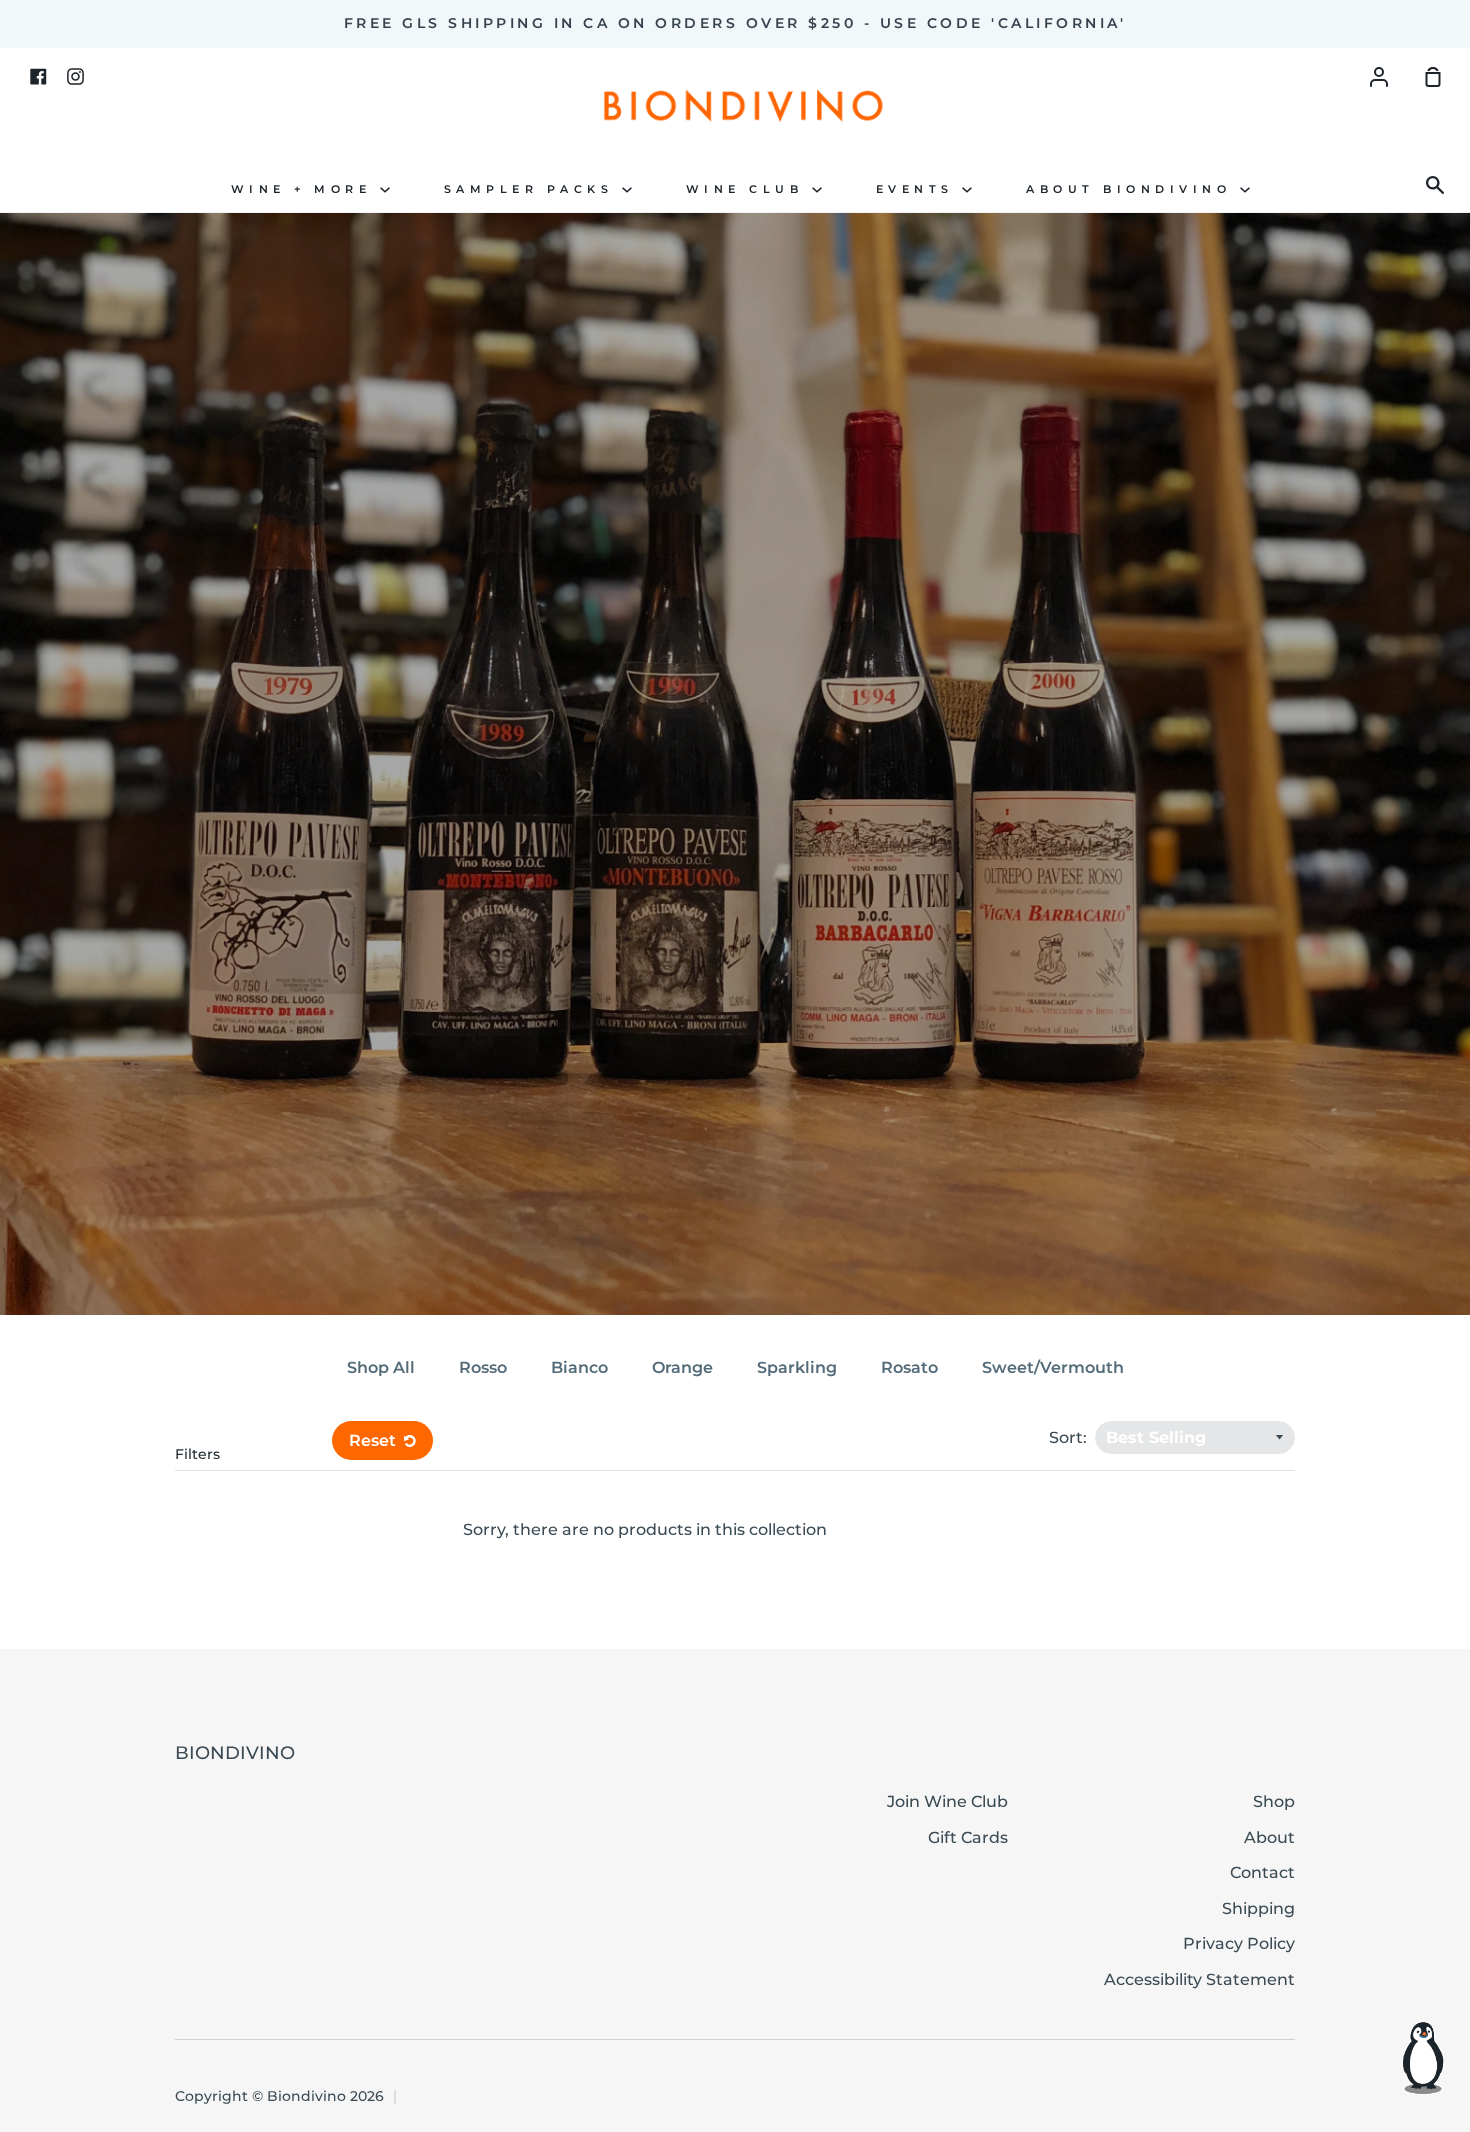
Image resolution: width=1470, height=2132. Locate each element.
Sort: (1070, 1437)
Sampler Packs (533, 189)
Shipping (1258, 1908)
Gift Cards (968, 1837)
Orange (682, 1367)
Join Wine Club (947, 1801)
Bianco (579, 1367)
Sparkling (797, 1367)
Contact (1262, 1872)
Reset (374, 1440)
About (1269, 1837)
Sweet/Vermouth (1053, 1367)
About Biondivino (1133, 189)
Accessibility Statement (1199, 1979)
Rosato (909, 1367)
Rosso (483, 1367)
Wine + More (305, 189)
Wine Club (749, 189)
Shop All (381, 1367)
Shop (1274, 1801)
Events (919, 189)
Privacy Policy (1239, 1943)
